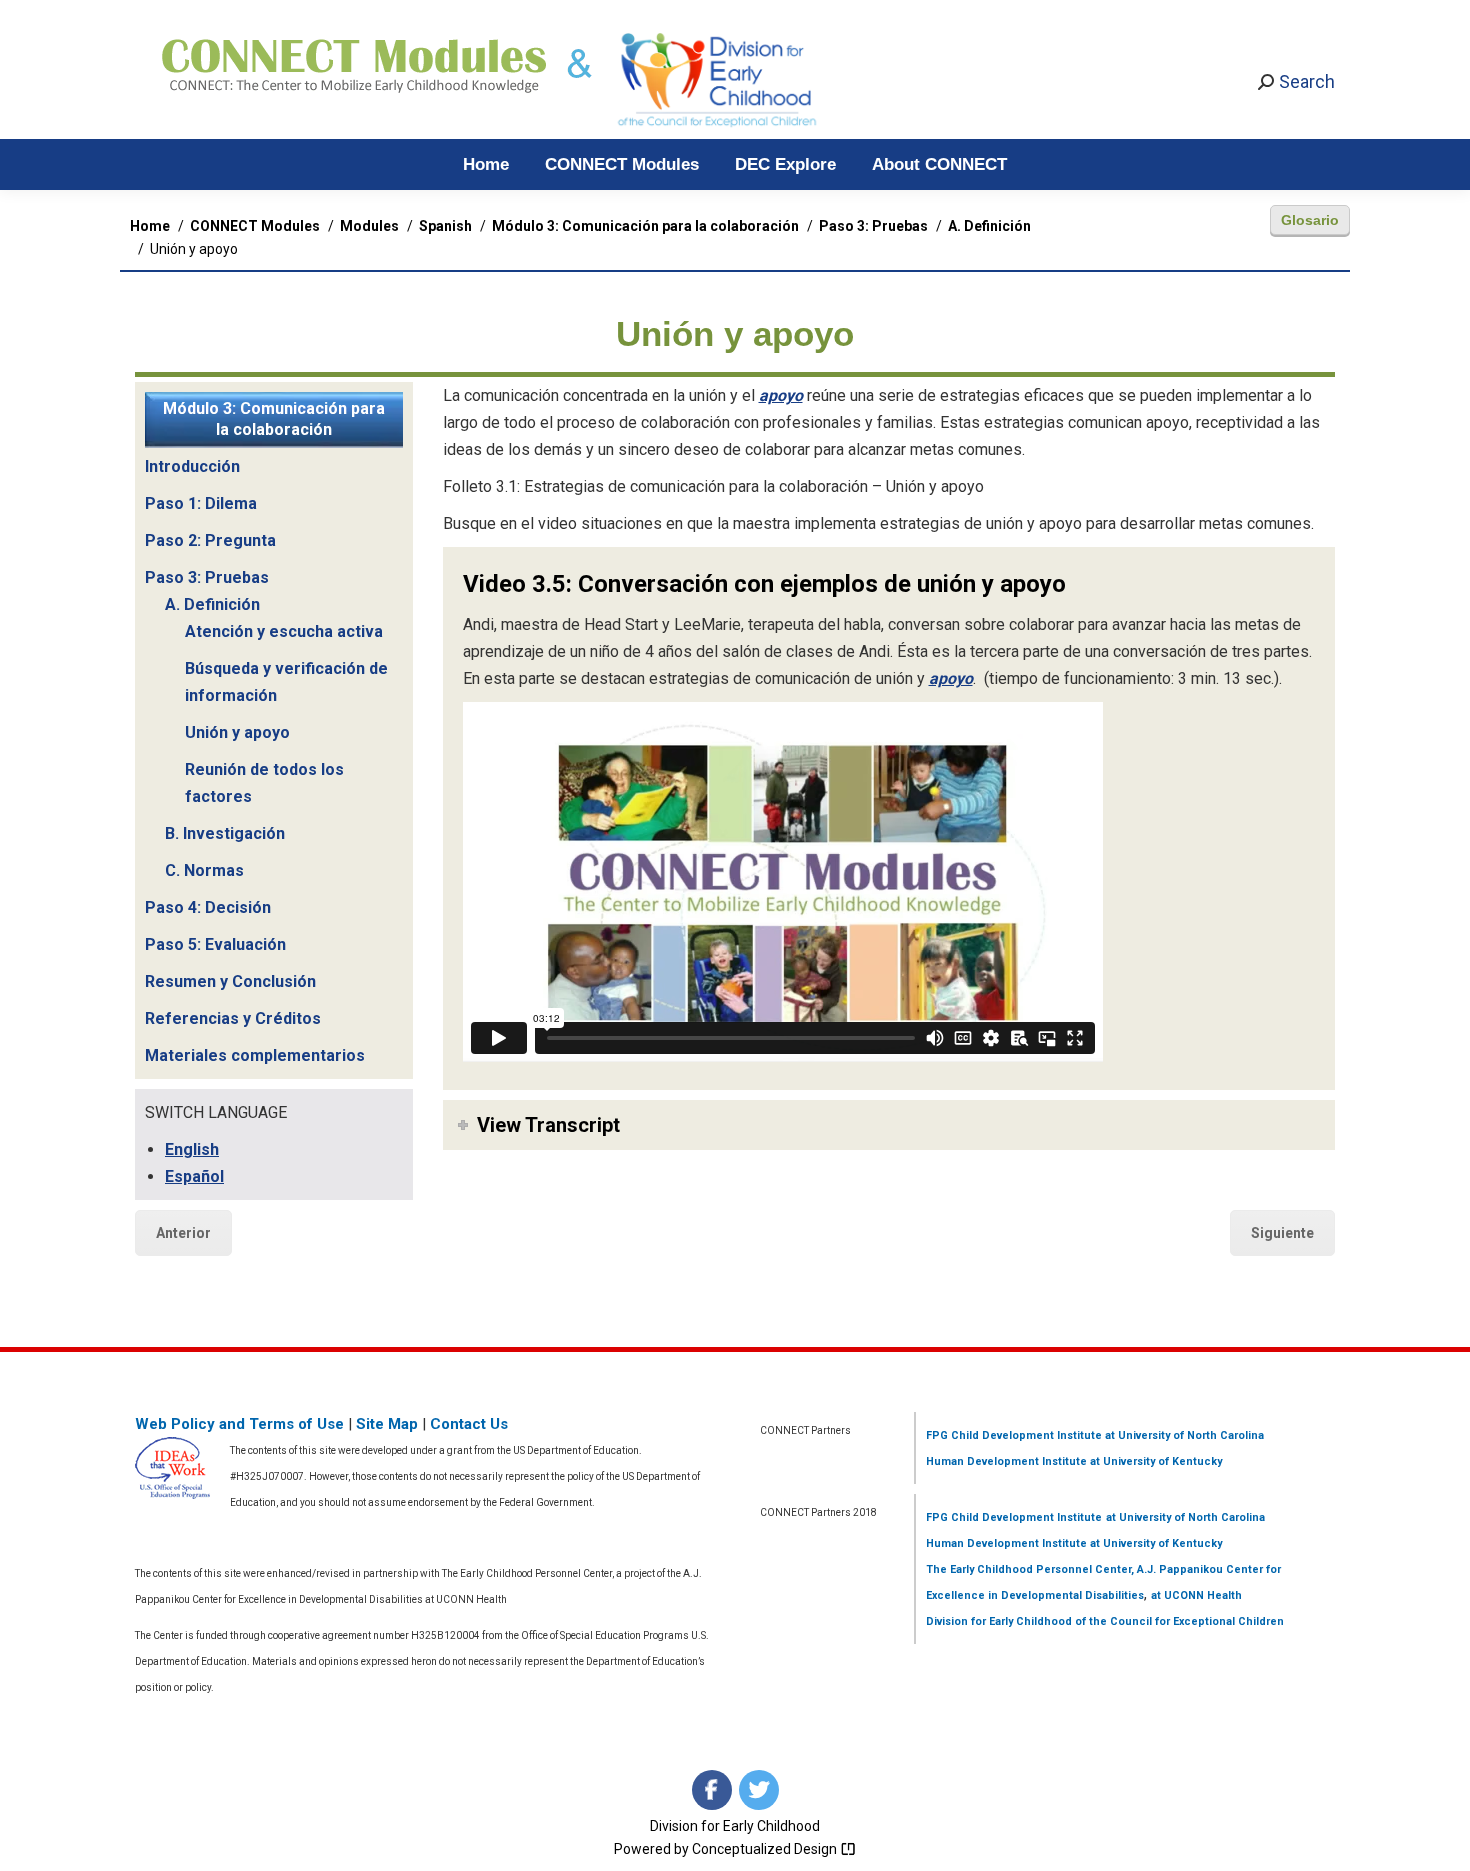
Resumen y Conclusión (230, 981)
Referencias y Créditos (233, 1018)
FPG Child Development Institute (1014, 1435)
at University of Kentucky (1154, 1461)
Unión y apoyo (237, 732)
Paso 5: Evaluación (215, 944)
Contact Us (469, 1424)
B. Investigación (225, 833)
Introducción (192, 466)
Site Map (387, 1424)
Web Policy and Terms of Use (239, 1424)
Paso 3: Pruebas (207, 577)
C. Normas (204, 870)
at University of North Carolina (1183, 1435)
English (192, 1149)
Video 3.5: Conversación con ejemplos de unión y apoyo (764, 584)
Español (194, 1176)
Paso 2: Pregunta (210, 540)
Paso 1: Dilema (201, 503)
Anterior (183, 1233)
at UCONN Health (1196, 1595)
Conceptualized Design (766, 1849)
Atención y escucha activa (284, 631)
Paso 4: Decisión (208, 907)
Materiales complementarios (255, 1055)
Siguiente (1282, 1233)
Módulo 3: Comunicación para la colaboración (274, 419)
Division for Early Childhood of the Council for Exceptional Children (1105, 1621)
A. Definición (212, 604)
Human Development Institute (1006, 1461)
